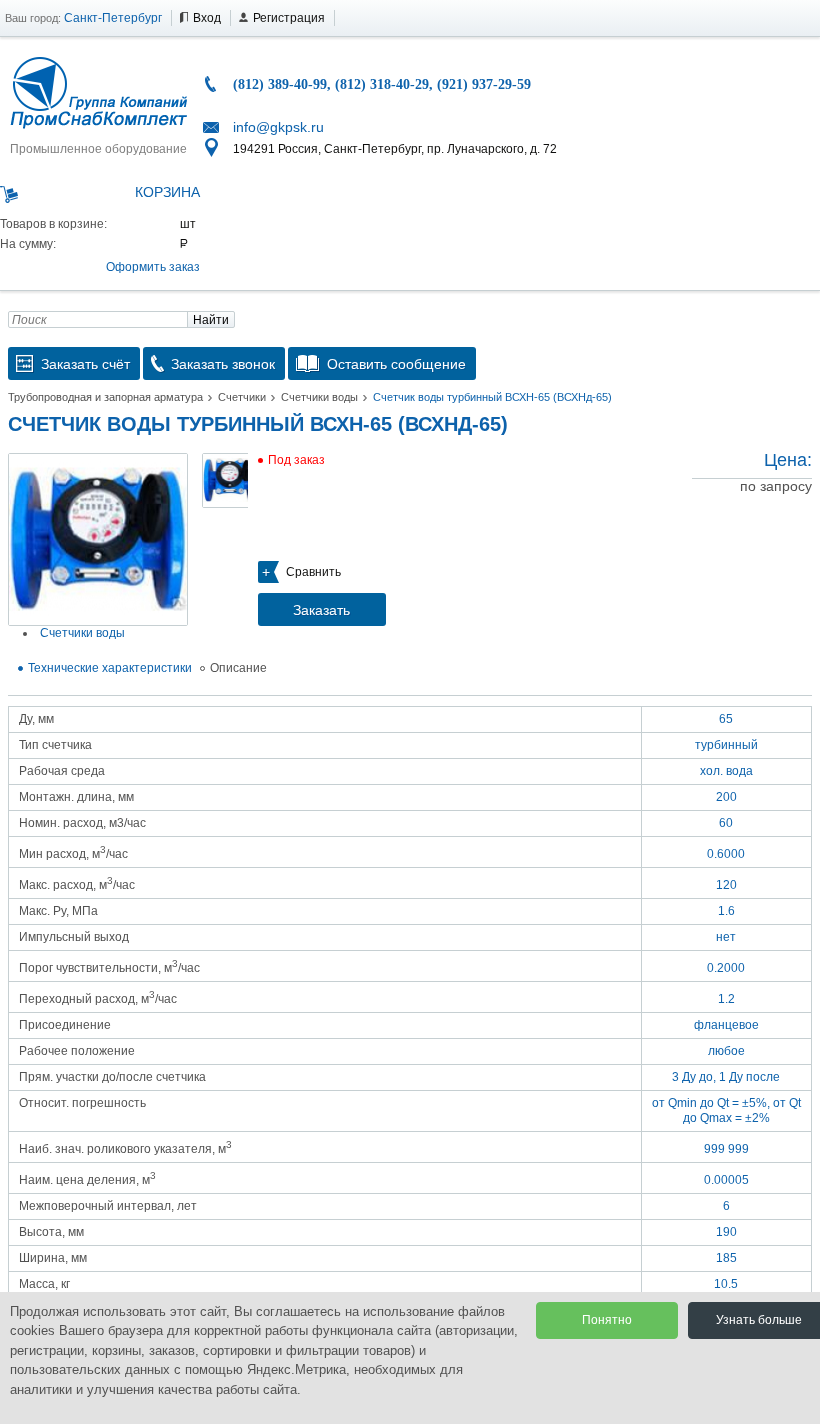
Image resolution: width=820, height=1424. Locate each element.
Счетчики (242, 397)
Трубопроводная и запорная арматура (105, 397)
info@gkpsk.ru (278, 127)
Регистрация (289, 18)
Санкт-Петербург (113, 18)
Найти (211, 320)
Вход (207, 18)
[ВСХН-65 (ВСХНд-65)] (98, 539)
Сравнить (313, 572)
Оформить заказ (153, 267)
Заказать (321, 610)
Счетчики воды (319, 397)
